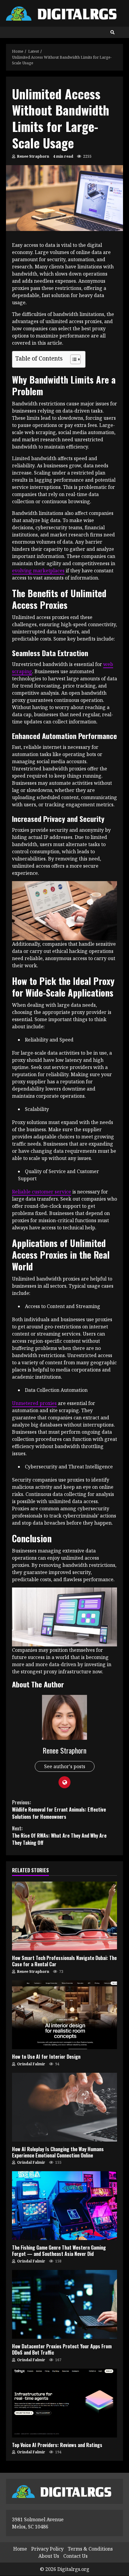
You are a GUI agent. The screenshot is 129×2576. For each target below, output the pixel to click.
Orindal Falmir (31, 2064)
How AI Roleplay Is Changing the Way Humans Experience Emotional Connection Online (64, 2107)
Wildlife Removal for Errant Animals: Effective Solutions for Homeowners (59, 1809)
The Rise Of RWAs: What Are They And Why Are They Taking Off (59, 1836)
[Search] (112, 32)
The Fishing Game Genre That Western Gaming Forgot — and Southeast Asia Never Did (64, 2206)
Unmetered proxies (34, 1403)
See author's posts (65, 1766)
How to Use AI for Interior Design (64, 2015)
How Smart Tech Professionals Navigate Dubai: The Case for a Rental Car (64, 1916)
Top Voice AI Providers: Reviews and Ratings (64, 2403)
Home (20, 2549)
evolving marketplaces (38, 571)
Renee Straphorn (33, 156)
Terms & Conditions (90, 2549)
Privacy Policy (47, 2549)
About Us (49, 2556)
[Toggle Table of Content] (72, 359)
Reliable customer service (42, 1192)
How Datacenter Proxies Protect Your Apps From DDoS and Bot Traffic (64, 2304)
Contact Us (75, 2556)
